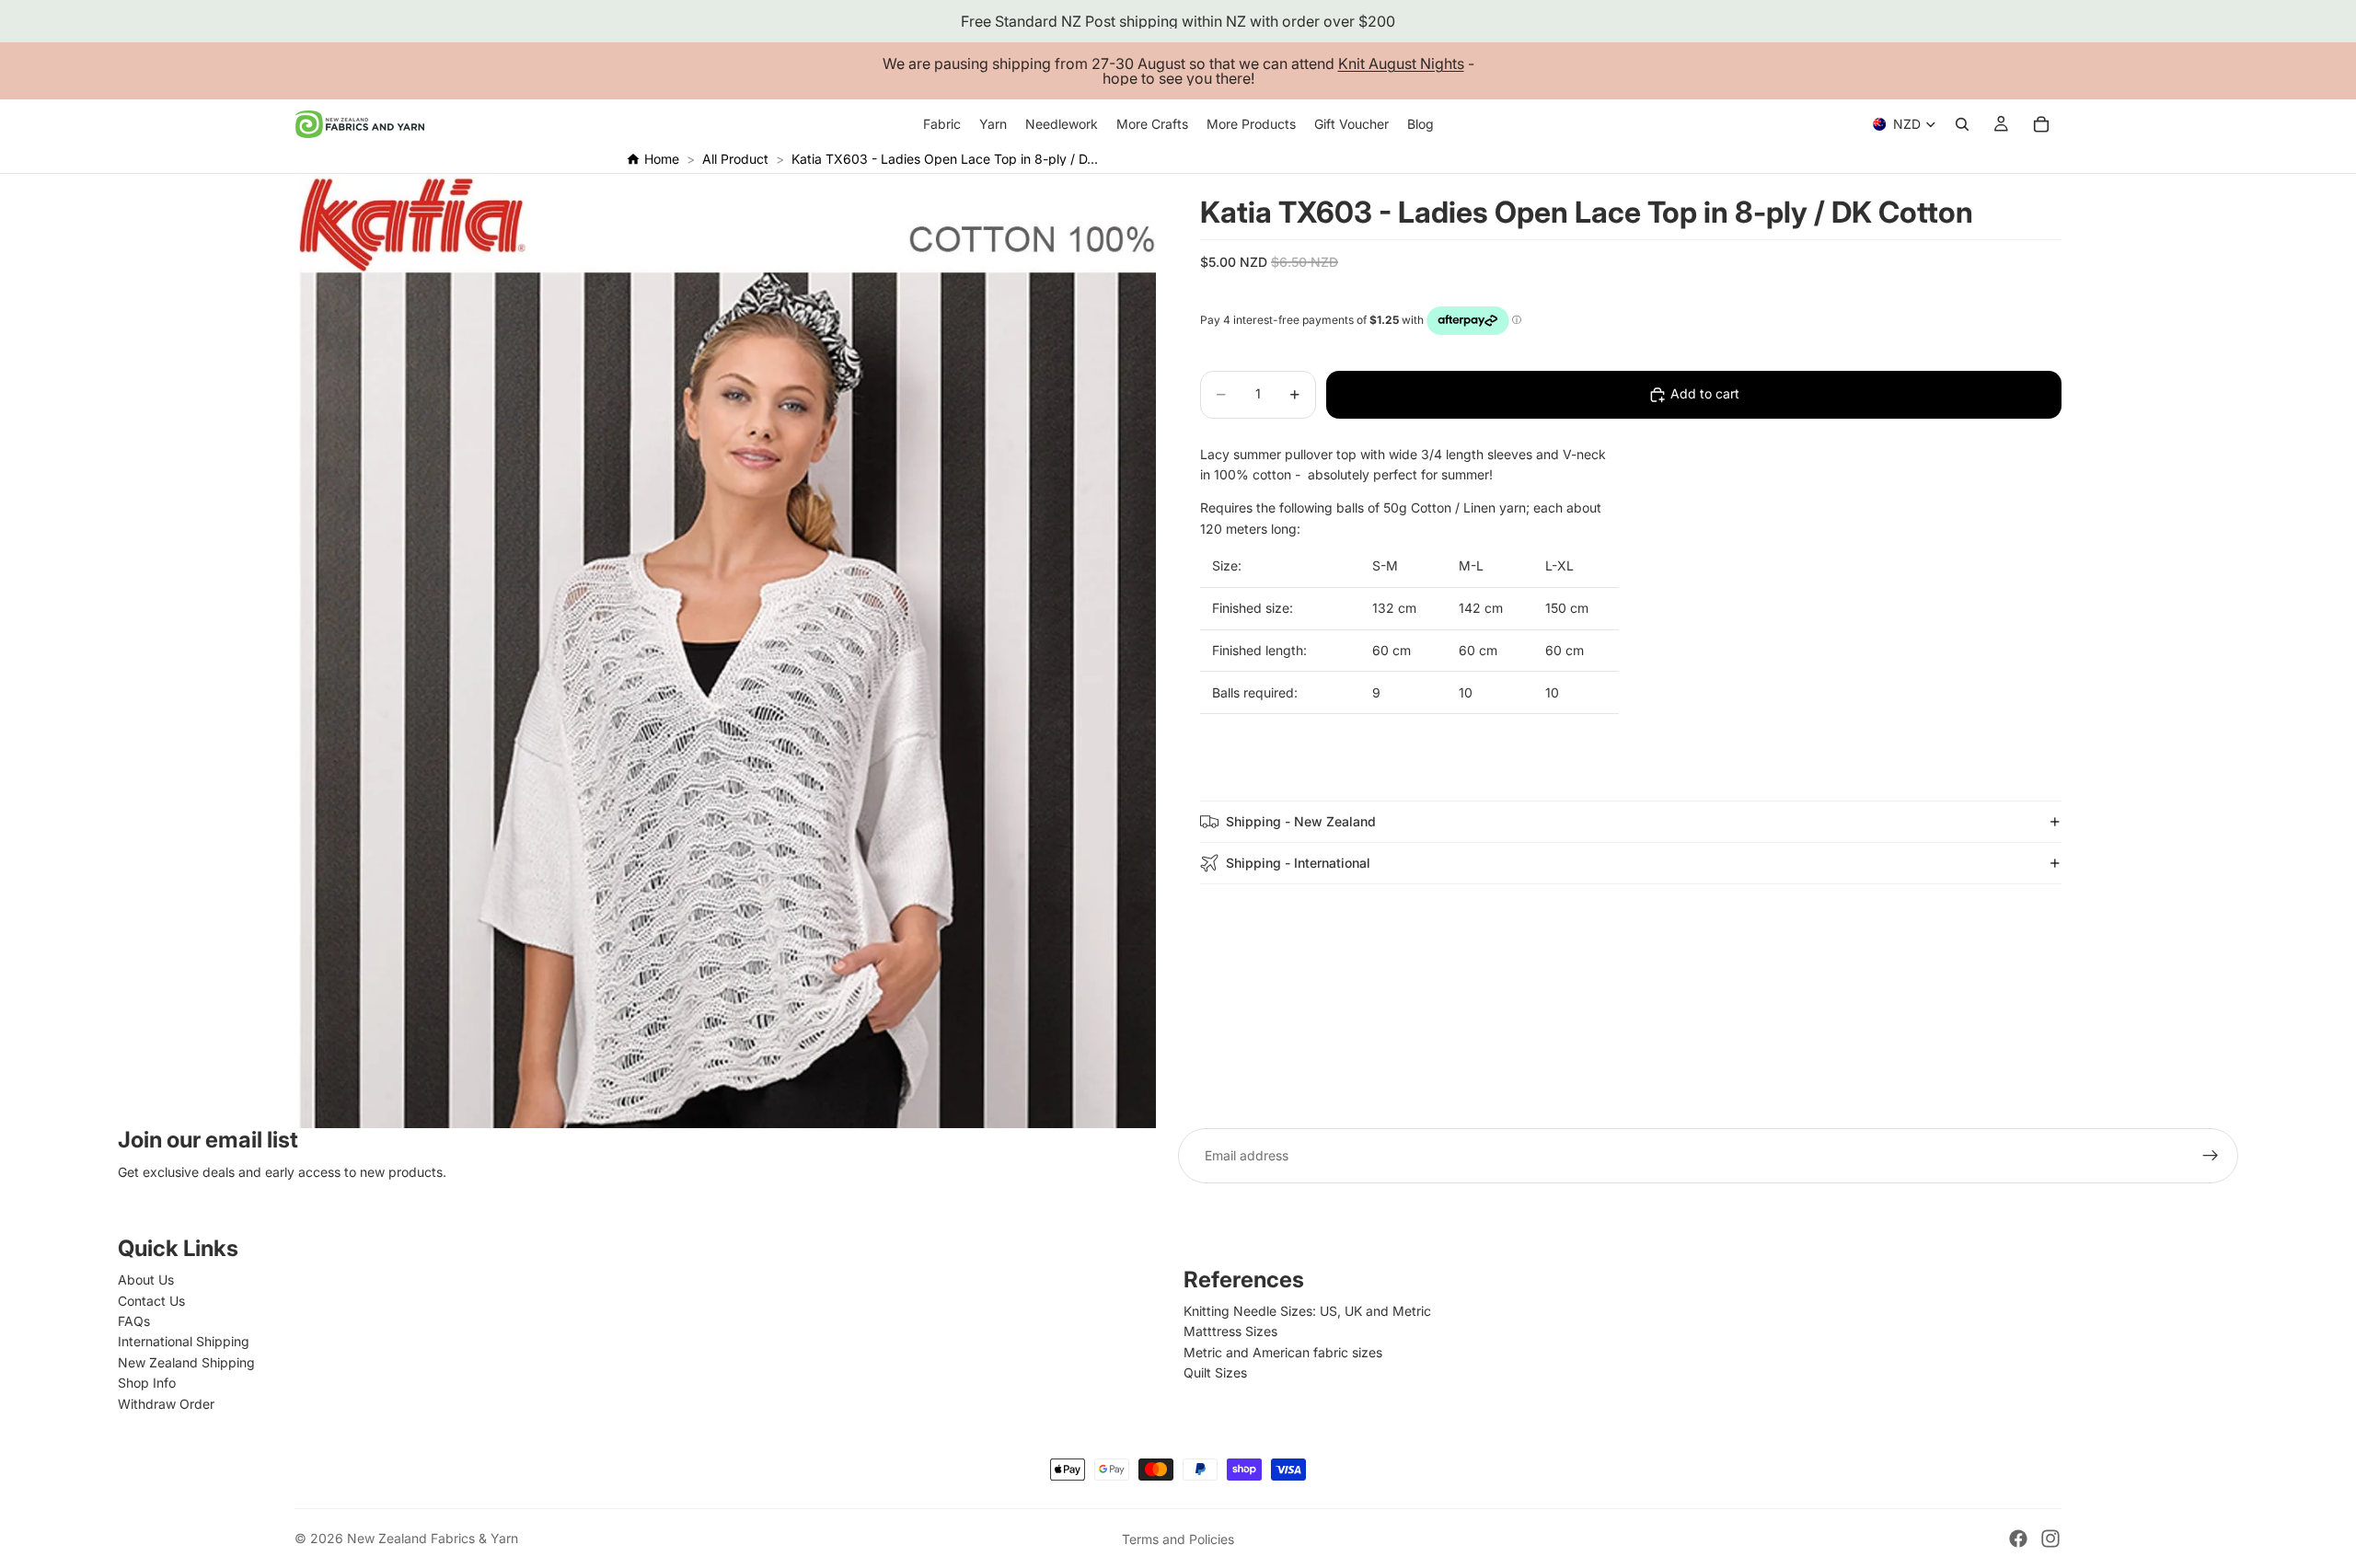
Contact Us (151, 1301)
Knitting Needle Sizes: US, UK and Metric (1307, 1311)
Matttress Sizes (1230, 1331)
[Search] (1962, 124)
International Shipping (184, 1341)
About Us (146, 1280)
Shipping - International (1298, 863)
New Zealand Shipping (186, 1362)
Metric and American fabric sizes (1283, 1352)
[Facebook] (2018, 1539)
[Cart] (2041, 124)
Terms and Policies (1178, 1539)
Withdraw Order (166, 1404)
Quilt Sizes (1215, 1372)
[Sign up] (2211, 1156)
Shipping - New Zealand (1301, 821)
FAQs (134, 1321)
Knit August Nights (1401, 63)
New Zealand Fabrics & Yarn (433, 1538)
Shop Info (147, 1383)
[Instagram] (2050, 1539)
